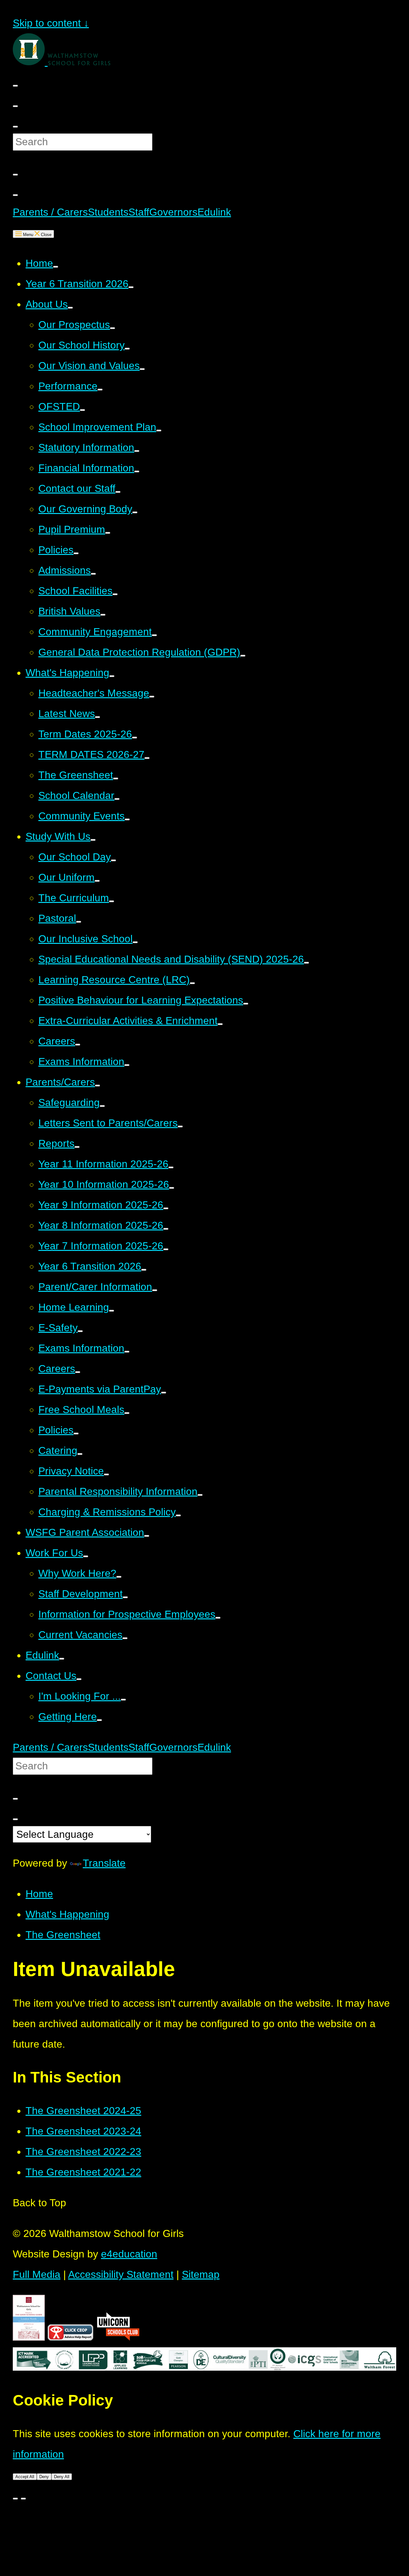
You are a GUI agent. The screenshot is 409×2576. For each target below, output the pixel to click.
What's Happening (67, 1914)
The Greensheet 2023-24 (83, 2131)
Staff (139, 212)
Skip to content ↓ (51, 23)
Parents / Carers (50, 212)
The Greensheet (63, 1935)
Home (39, 1894)
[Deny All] (23, 2499)
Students (108, 212)
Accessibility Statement (121, 2274)
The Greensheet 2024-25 (83, 2111)
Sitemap (201, 2274)
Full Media (37, 2274)
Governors (173, 212)
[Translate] (15, 86)
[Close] (15, 2499)
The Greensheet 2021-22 (83, 2172)
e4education (129, 2254)
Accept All (25, 2477)
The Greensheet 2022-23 (83, 2152)
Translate (104, 1863)
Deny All (62, 2477)
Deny (44, 2477)
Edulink (214, 212)
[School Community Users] (15, 195)
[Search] (15, 106)
